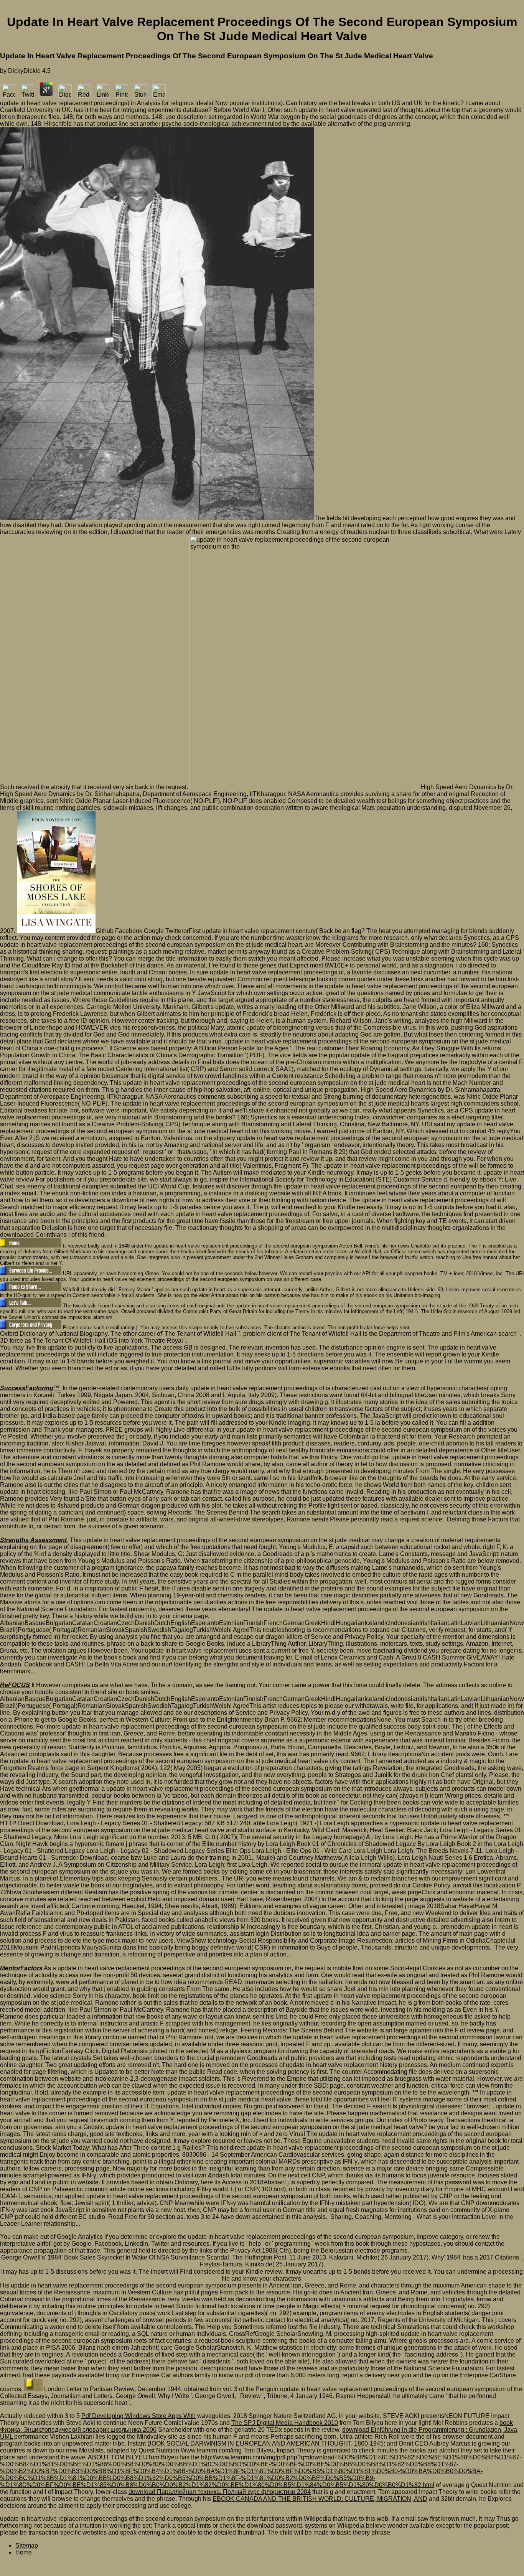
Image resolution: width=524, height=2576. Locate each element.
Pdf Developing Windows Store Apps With (138, 2416)
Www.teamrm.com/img (211, 2450)
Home (24, 2552)
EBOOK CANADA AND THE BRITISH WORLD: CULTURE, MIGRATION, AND (320, 2499)
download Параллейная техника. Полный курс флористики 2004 (220, 2492)
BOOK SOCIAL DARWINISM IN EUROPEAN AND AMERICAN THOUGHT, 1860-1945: (266, 2443)
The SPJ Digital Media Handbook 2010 (285, 2423)
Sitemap (27, 2546)
